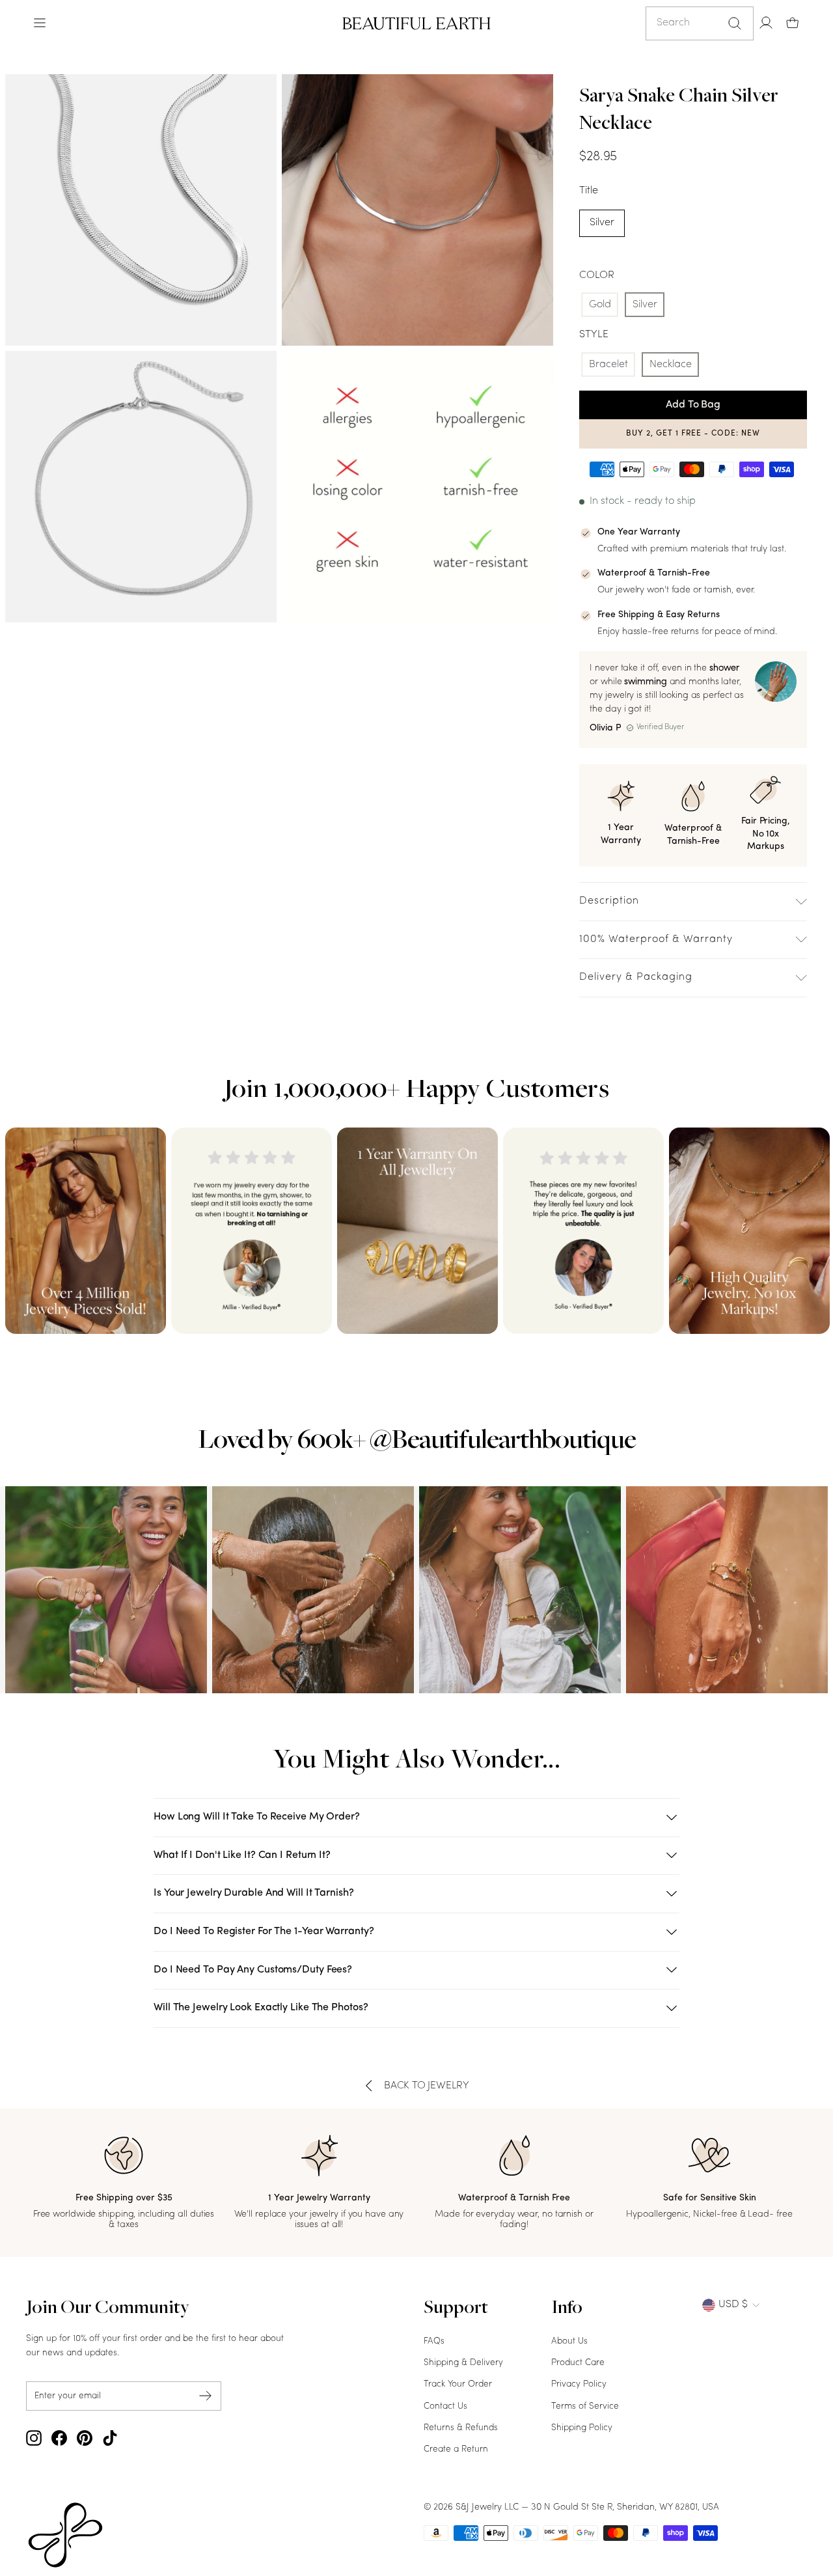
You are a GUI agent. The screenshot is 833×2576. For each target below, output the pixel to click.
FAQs (434, 2341)
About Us (569, 2341)
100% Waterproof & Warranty (656, 939)
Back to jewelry (427, 2086)
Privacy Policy (579, 2384)
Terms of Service (585, 2406)
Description (609, 901)
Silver (602, 223)
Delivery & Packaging (636, 977)
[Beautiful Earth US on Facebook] (59, 2438)
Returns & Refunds (461, 2428)
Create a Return (456, 2449)
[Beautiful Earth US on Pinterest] (85, 2438)
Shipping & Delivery (463, 2363)
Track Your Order (458, 2384)
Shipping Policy (582, 2428)
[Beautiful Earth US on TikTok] (110, 2438)
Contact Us (445, 2406)
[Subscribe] (206, 2396)
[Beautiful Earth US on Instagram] (34, 2438)
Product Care (578, 2363)
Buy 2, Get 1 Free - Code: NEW (693, 434)
